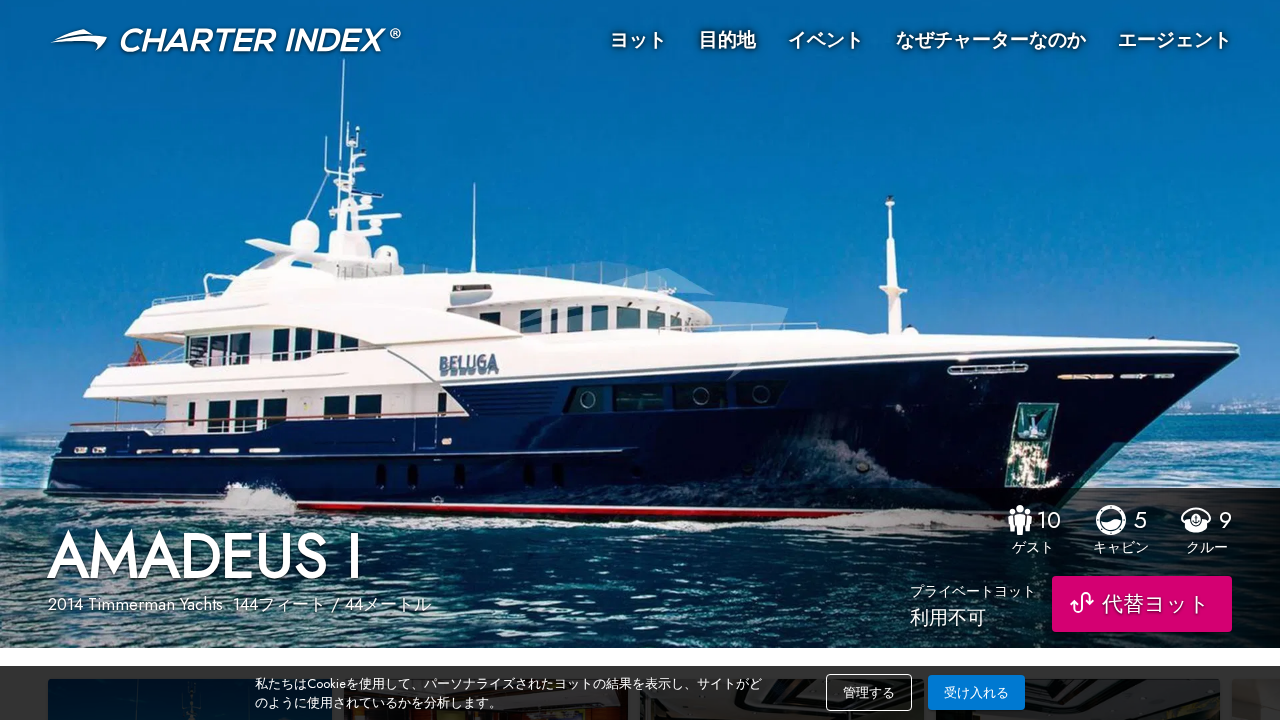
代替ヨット (1156, 604)
